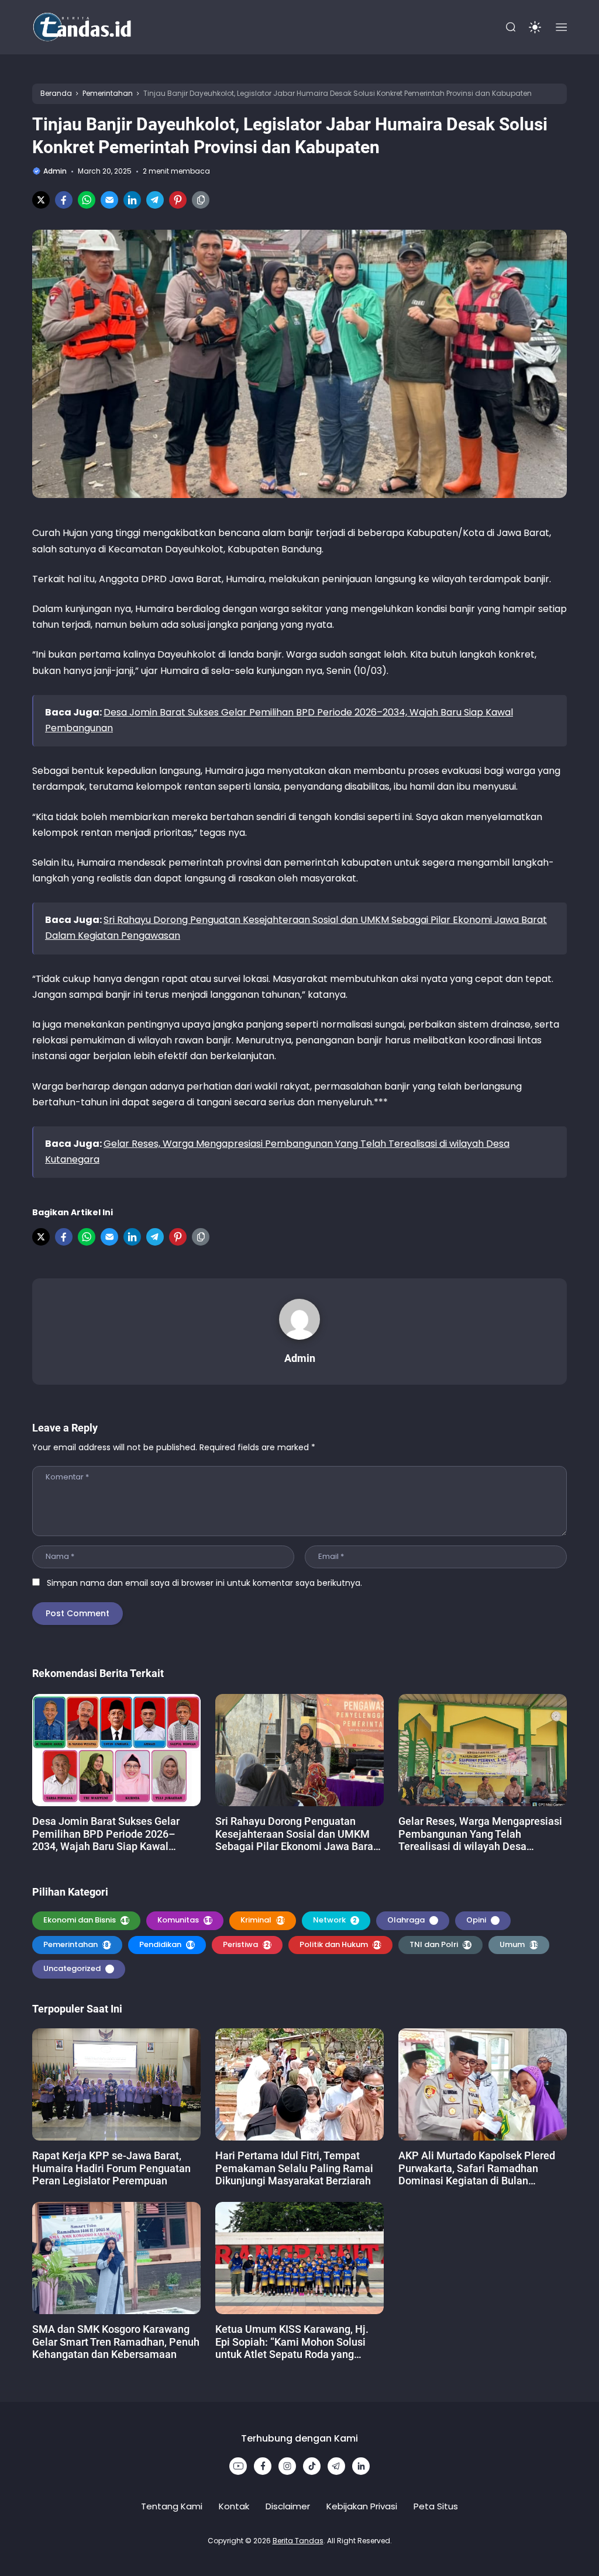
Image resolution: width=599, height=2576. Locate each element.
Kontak (234, 2506)
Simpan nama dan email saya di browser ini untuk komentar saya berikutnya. (204, 1583)
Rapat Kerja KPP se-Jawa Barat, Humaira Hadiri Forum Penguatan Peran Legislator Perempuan (111, 2168)
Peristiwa (248, 1944)
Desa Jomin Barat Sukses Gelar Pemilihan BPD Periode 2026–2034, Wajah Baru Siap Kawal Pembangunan (106, 1834)
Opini (482, 1920)
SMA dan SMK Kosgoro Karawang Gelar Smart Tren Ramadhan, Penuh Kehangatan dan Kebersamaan (116, 2342)
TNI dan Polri (442, 1944)
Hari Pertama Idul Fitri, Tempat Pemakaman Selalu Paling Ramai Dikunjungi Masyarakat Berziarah (294, 2168)
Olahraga (412, 1920)
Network (335, 1920)
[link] (41, 200)
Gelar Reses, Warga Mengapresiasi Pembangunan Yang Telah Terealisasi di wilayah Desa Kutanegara (480, 1834)
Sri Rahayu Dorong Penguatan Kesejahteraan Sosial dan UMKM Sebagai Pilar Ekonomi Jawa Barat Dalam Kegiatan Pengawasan (296, 1834)
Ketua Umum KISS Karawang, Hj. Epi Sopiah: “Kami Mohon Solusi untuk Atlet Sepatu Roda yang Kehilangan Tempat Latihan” (292, 2342)
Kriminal (263, 1920)
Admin (300, 1358)
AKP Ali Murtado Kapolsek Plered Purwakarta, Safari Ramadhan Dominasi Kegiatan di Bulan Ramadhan (477, 2168)
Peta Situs (436, 2506)
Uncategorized (78, 1968)
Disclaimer (288, 2506)
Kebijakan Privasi (362, 2506)
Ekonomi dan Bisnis (86, 1920)
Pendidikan (167, 1944)
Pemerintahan (78, 1944)
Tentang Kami (172, 2506)
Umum (519, 1944)
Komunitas (185, 1920)
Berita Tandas (298, 2541)
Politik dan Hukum (341, 1944)
